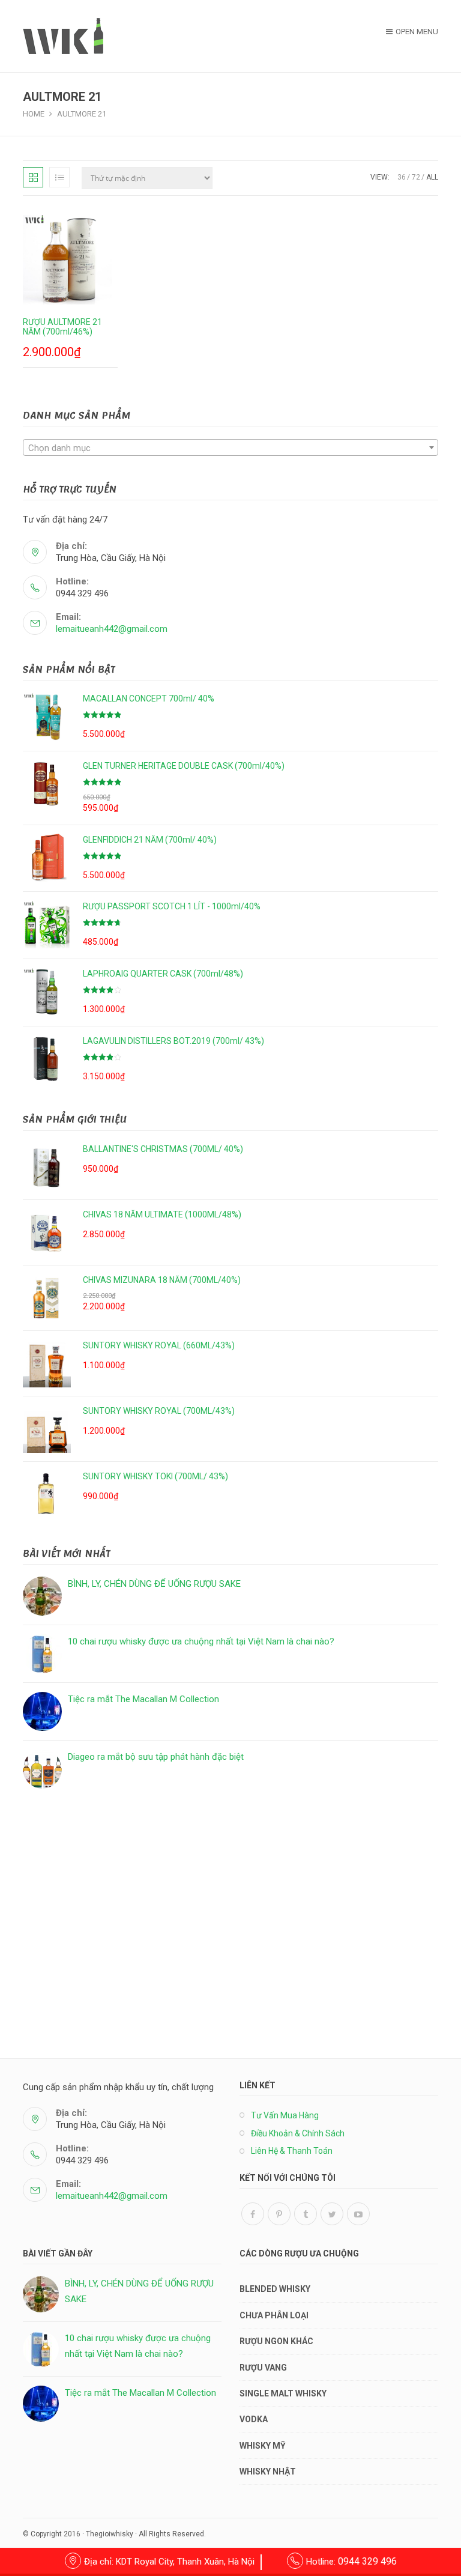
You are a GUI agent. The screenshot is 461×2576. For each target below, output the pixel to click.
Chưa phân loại (274, 2315)
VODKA (254, 2419)
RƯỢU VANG (263, 2368)
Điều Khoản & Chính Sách (298, 2133)
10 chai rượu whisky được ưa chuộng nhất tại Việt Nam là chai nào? (201, 1641)
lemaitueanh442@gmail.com (112, 629)
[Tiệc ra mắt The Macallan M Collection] (42, 1711)
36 (402, 177)
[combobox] (230, 447)
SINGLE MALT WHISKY (283, 2393)
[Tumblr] (306, 2214)
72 (416, 177)
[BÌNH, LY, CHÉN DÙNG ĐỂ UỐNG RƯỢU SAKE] (42, 1596)
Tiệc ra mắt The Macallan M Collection (143, 1699)
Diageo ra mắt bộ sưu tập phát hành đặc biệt (156, 1757)
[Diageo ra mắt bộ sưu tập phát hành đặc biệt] (42, 1769)
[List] (59, 177)
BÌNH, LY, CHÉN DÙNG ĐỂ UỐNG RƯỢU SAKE (154, 1584)
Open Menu (417, 32)
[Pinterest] (279, 2214)
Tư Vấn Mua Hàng (285, 2115)
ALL (432, 177)
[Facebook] (253, 2214)
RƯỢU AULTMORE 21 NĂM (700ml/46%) (62, 327)
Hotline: (351, 2562)
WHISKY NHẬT (268, 2471)
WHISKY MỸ (263, 2446)
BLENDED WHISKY (275, 2289)
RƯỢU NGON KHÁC (276, 2341)
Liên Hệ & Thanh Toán (292, 2151)
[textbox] (230, 448)
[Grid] (33, 177)
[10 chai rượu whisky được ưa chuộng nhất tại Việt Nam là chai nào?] (42, 1654)
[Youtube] (358, 2214)
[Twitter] (332, 2214)
